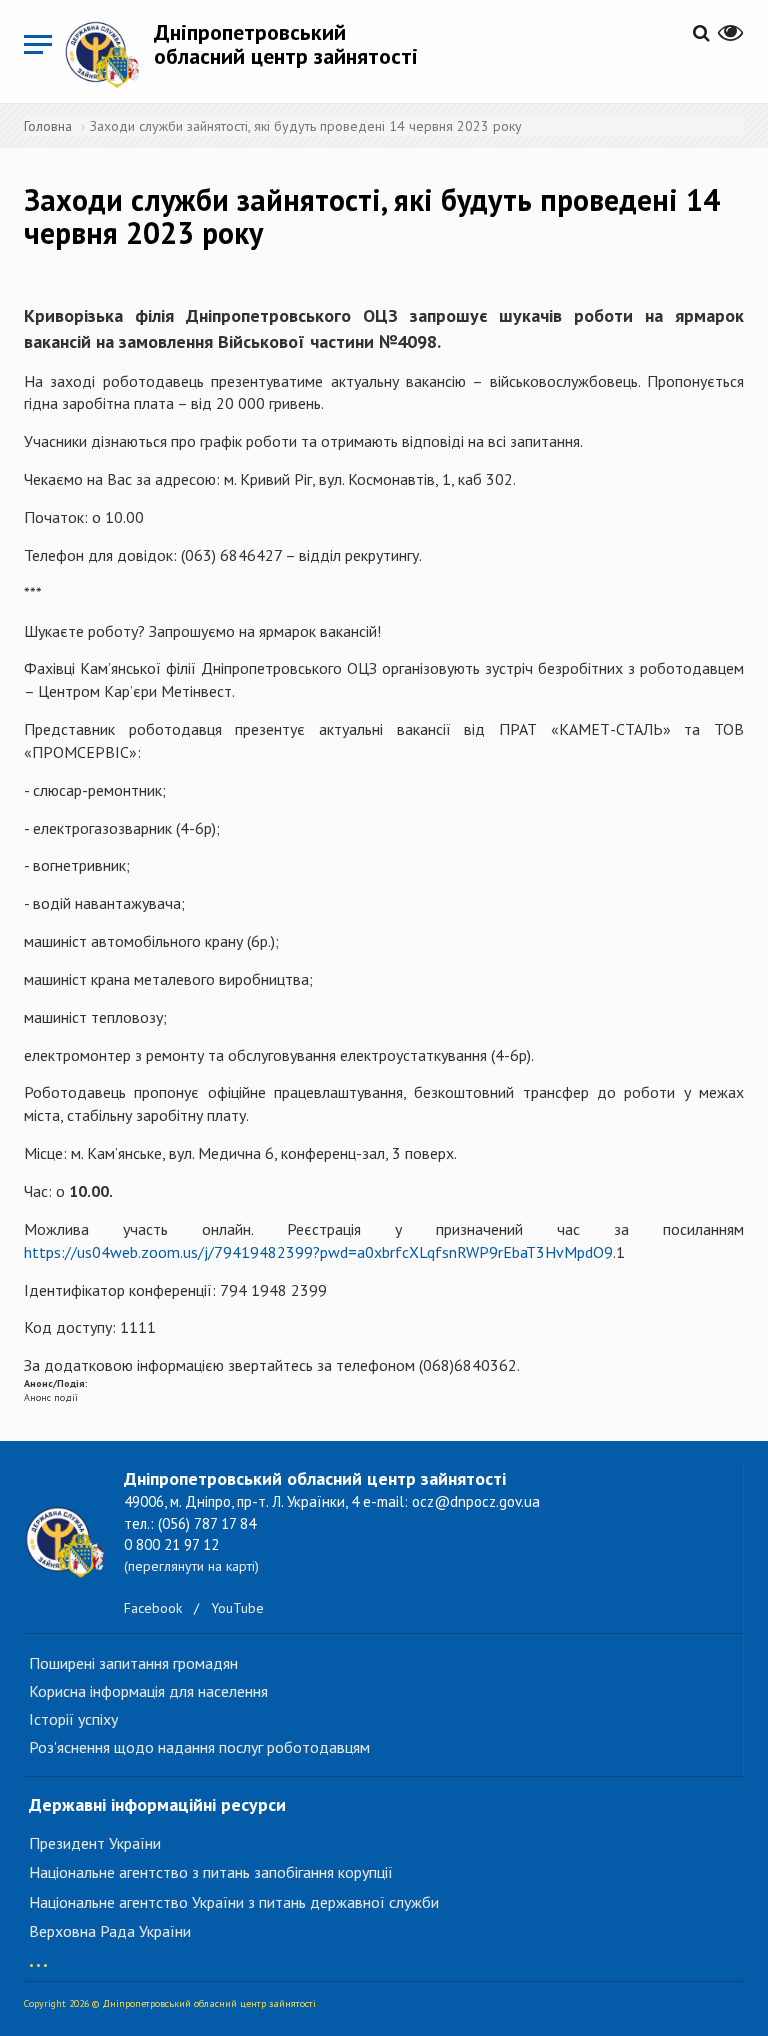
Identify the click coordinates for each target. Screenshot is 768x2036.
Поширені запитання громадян (133, 1663)
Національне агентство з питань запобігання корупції (211, 1872)
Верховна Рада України (110, 1931)
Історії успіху (73, 1719)
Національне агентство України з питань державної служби (234, 1902)
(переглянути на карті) (191, 1566)
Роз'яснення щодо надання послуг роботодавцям (199, 1747)
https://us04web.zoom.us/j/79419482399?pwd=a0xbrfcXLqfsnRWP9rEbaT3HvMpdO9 (318, 1252)
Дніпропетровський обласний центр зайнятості (286, 44)
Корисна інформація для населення (148, 1691)
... (38, 1955)
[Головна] (109, 54)
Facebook (153, 1608)
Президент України (95, 1843)
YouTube (237, 1608)
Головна (48, 126)
